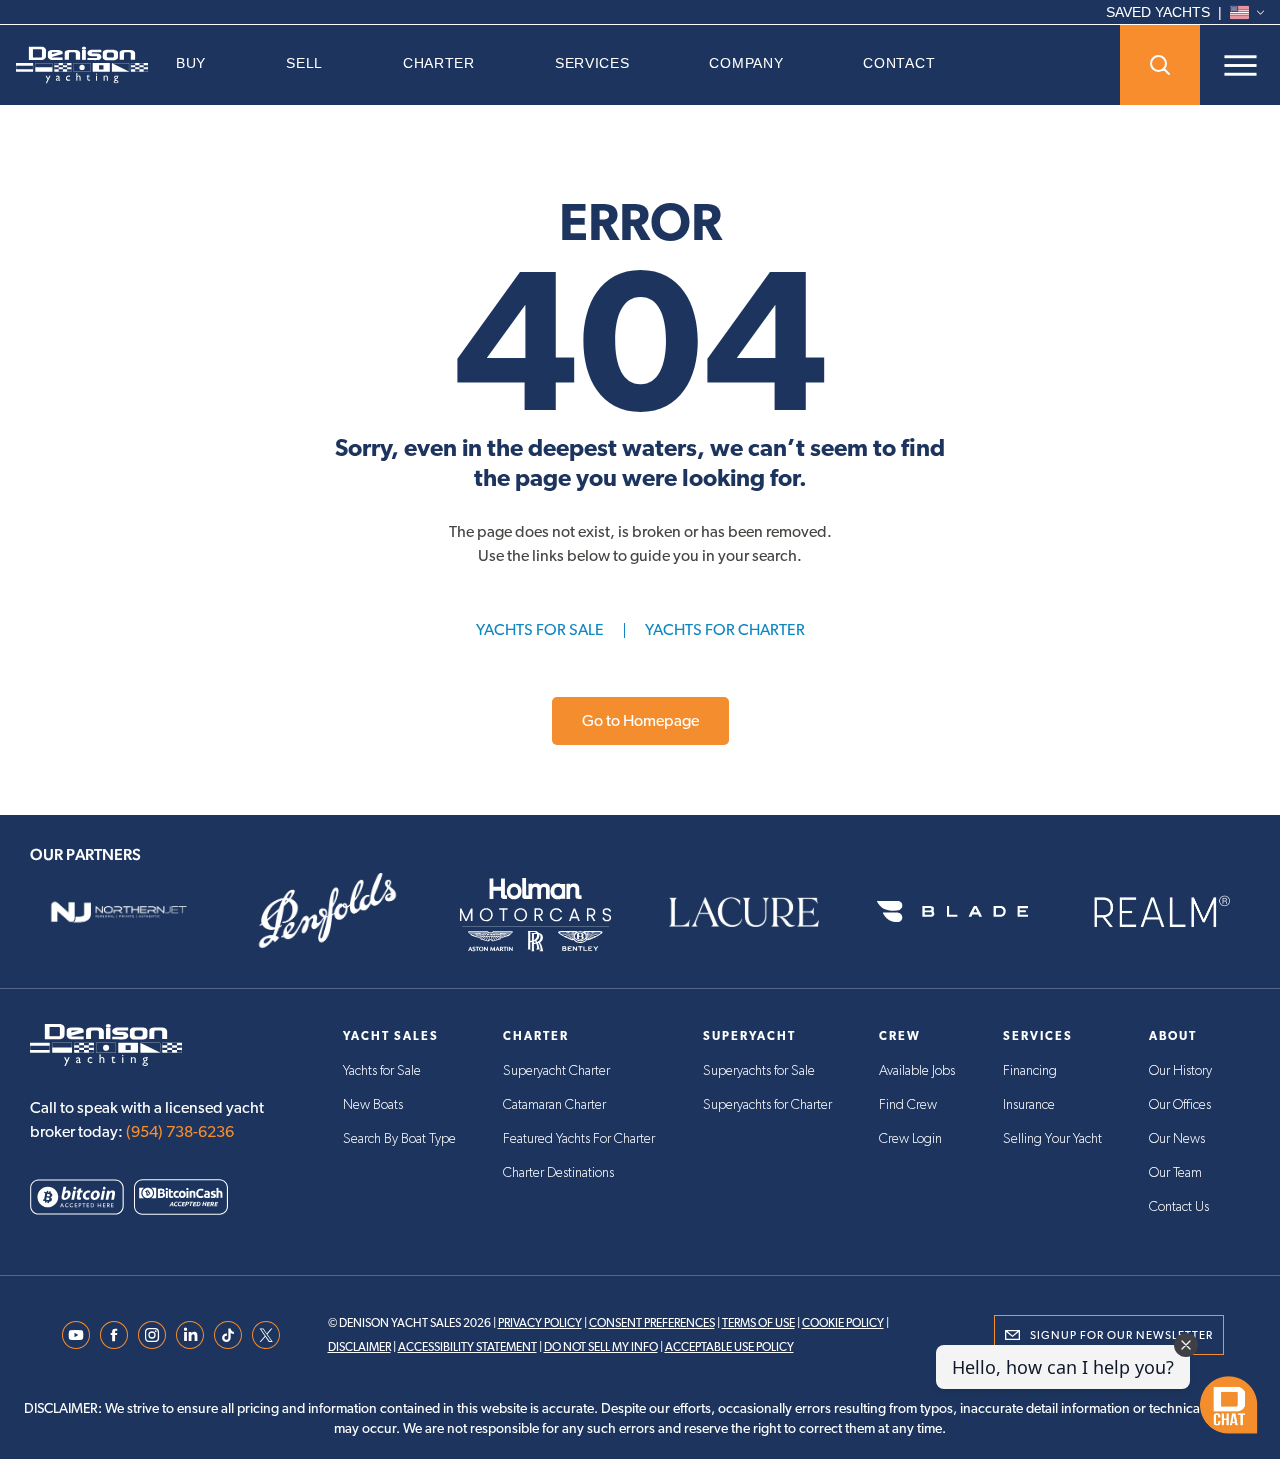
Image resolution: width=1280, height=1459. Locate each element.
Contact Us (1179, 1207)
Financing (1030, 1071)
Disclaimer (359, 1347)
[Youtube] (76, 1335)
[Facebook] (114, 1335)
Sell (304, 63)
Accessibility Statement (467, 1347)
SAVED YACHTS (1158, 12)
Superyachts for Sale (759, 1071)
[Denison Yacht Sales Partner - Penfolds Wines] (327, 912)
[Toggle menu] (1240, 65)
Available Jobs (917, 1071)
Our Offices (1180, 1105)
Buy (191, 63)
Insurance (1029, 1105)
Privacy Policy (540, 1323)
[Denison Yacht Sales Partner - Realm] (1161, 912)
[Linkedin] (190, 1335)
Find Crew (908, 1105)
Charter (439, 63)
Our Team (1175, 1173)
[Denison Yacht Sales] (82, 65)
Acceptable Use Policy (729, 1347)
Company (746, 63)
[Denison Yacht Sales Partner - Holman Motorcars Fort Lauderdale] (536, 912)
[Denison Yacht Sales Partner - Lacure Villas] (744, 912)
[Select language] (1247, 12)
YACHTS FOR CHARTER (725, 629)
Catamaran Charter (554, 1105)
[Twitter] (266, 1335)
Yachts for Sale (382, 1071)
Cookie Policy (843, 1323)
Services (592, 63)
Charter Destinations (558, 1173)
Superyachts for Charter (767, 1105)
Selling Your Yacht (1052, 1139)
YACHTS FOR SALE (540, 629)
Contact (899, 63)
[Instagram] (152, 1335)
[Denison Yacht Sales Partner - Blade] (952, 912)
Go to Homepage (640, 720)
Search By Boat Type (399, 1139)
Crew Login (910, 1139)
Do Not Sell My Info (601, 1347)
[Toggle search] (1160, 65)
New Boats (373, 1105)
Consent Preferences (652, 1323)
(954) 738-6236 (180, 1131)
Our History (1180, 1071)
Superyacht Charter (556, 1071)
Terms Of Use (758, 1323)
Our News (1177, 1139)
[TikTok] (228, 1335)
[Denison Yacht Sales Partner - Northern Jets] (119, 912)
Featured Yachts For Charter (579, 1139)
